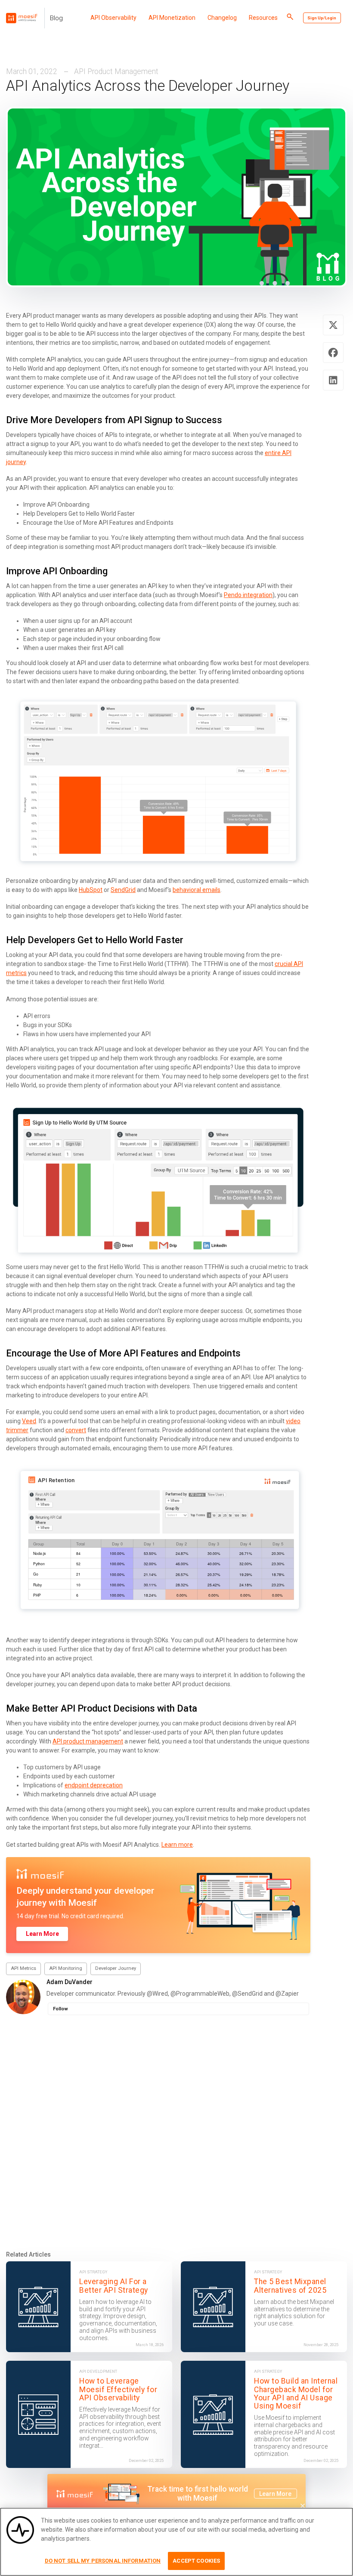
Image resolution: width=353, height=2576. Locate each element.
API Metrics (23, 1968)
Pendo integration (248, 595)
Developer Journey (116, 1968)
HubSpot (91, 890)
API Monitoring (66, 1968)
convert (76, 1430)
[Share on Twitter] (333, 325)
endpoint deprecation (94, 1785)
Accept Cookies (196, 2561)
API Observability (113, 18)
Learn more (177, 1845)
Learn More (42, 1934)
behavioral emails (197, 890)
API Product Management (116, 71)
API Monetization (172, 18)
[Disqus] (176, 2132)
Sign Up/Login (322, 18)
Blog (56, 18)
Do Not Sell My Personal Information (103, 2561)
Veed (29, 1421)
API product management (88, 1741)
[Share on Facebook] (333, 353)
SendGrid (123, 890)
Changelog (222, 18)
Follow (60, 2009)
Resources (263, 18)
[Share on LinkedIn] (333, 380)
